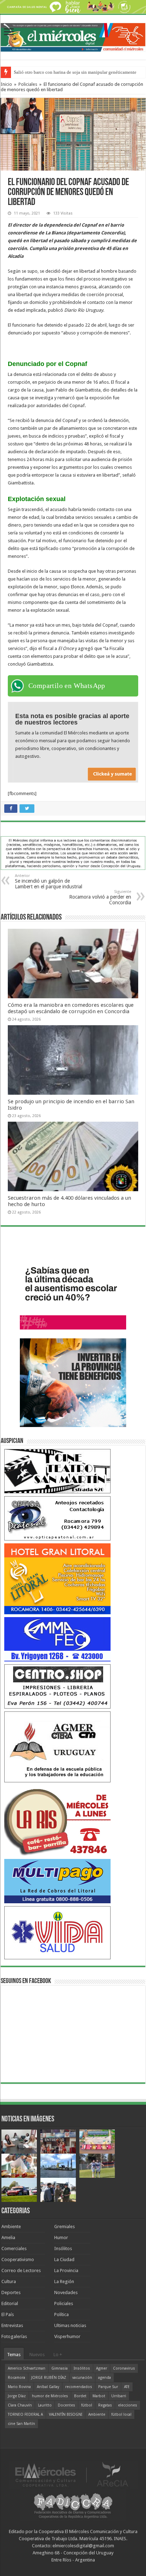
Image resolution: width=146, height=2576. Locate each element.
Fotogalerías (14, 2336)
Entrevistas (12, 2325)
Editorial (10, 2303)
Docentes (66, 2405)
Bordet (80, 2396)
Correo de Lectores (21, 2270)
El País (8, 2314)
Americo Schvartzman (27, 2368)
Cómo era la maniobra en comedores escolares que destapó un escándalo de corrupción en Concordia (71, 1008)
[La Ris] (57, 1820)
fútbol (87, 2405)
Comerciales (14, 2249)
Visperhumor (67, 2336)
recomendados (79, 2387)
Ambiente (11, 2227)
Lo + (58, 2355)
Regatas (105, 2405)
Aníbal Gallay (48, 2387)
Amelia (8, 2238)
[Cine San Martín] (57, 1471)
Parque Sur (108, 2387)
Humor (61, 2238)
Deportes (11, 2292)
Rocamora (16, 2378)
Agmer (102, 2368)
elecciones (128, 2405)
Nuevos (37, 2355)
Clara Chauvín (20, 2405)
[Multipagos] (57, 1881)
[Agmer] (57, 1746)
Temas (14, 2355)
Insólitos (63, 2249)
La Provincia (66, 2270)
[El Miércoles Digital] (73, 36)
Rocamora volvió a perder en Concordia (100, 897)
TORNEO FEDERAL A (25, 2414)
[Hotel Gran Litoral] (57, 1578)
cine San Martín (21, 2424)
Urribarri (119, 2396)
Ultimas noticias (70, 2325)
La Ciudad (64, 2259)
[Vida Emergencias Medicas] (57, 1932)
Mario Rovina (19, 2387)
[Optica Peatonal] (57, 1518)
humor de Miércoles (50, 2396)
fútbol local (121, 2414)
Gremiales (64, 2227)
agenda (105, 2378)
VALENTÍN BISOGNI (66, 2414)
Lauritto (45, 2405)
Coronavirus (124, 2368)
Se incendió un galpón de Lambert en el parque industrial (49, 881)
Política (61, 2314)
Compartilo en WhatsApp (67, 685)
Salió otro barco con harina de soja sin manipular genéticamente (75, 72)
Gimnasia (60, 2368)
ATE (127, 2387)
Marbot (99, 2396)
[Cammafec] (57, 1639)
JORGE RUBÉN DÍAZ (49, 2378)
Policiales (28, 84)
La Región (64, 2281)
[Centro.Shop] (57, 1686)
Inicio (6, 84)
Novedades (66, 2292)
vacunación (82, 2378)
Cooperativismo (18, 2259)
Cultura (9, 2281)
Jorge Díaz (17, 2396)
